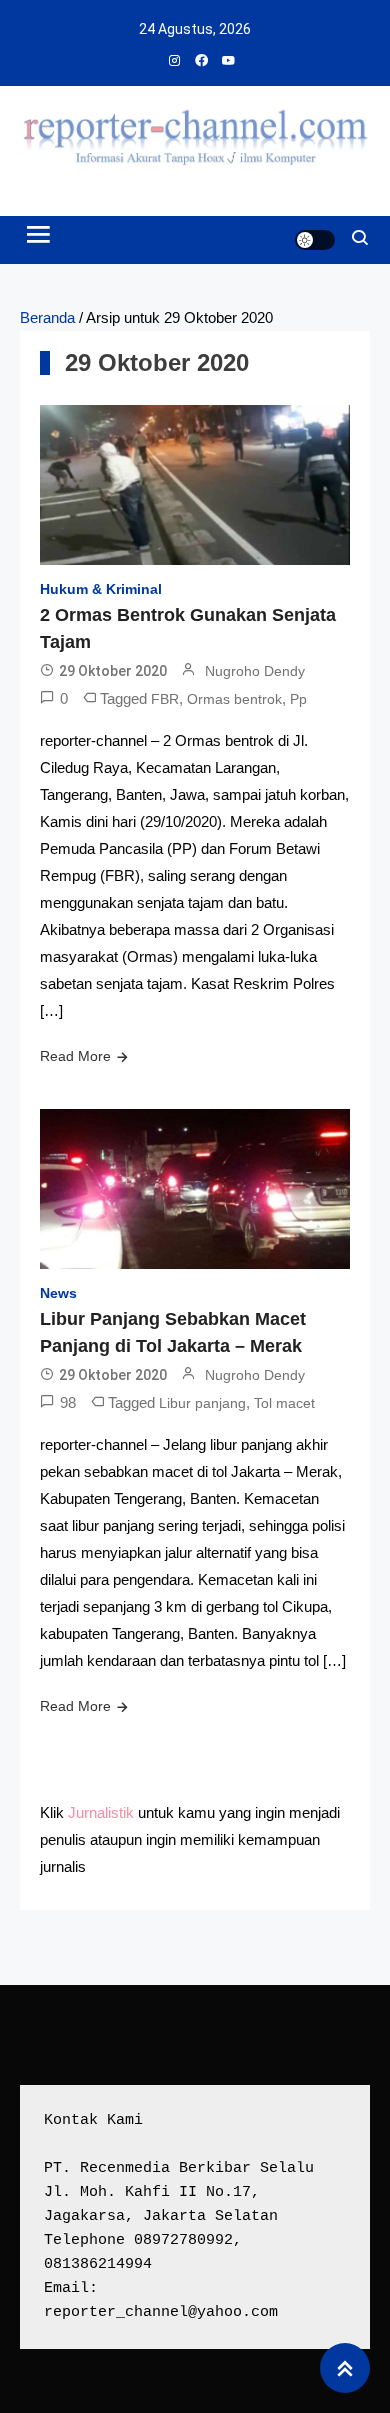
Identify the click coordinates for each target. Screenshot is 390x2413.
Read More (75, 1056)
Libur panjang (202, 1403)
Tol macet (284, 1403)
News (58, 1293)
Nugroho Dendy (255, 671)
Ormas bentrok (234, 699)
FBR (165, 699)
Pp (298, 699)
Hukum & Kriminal (101, 589)
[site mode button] (315, 240)
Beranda (47, 317)
